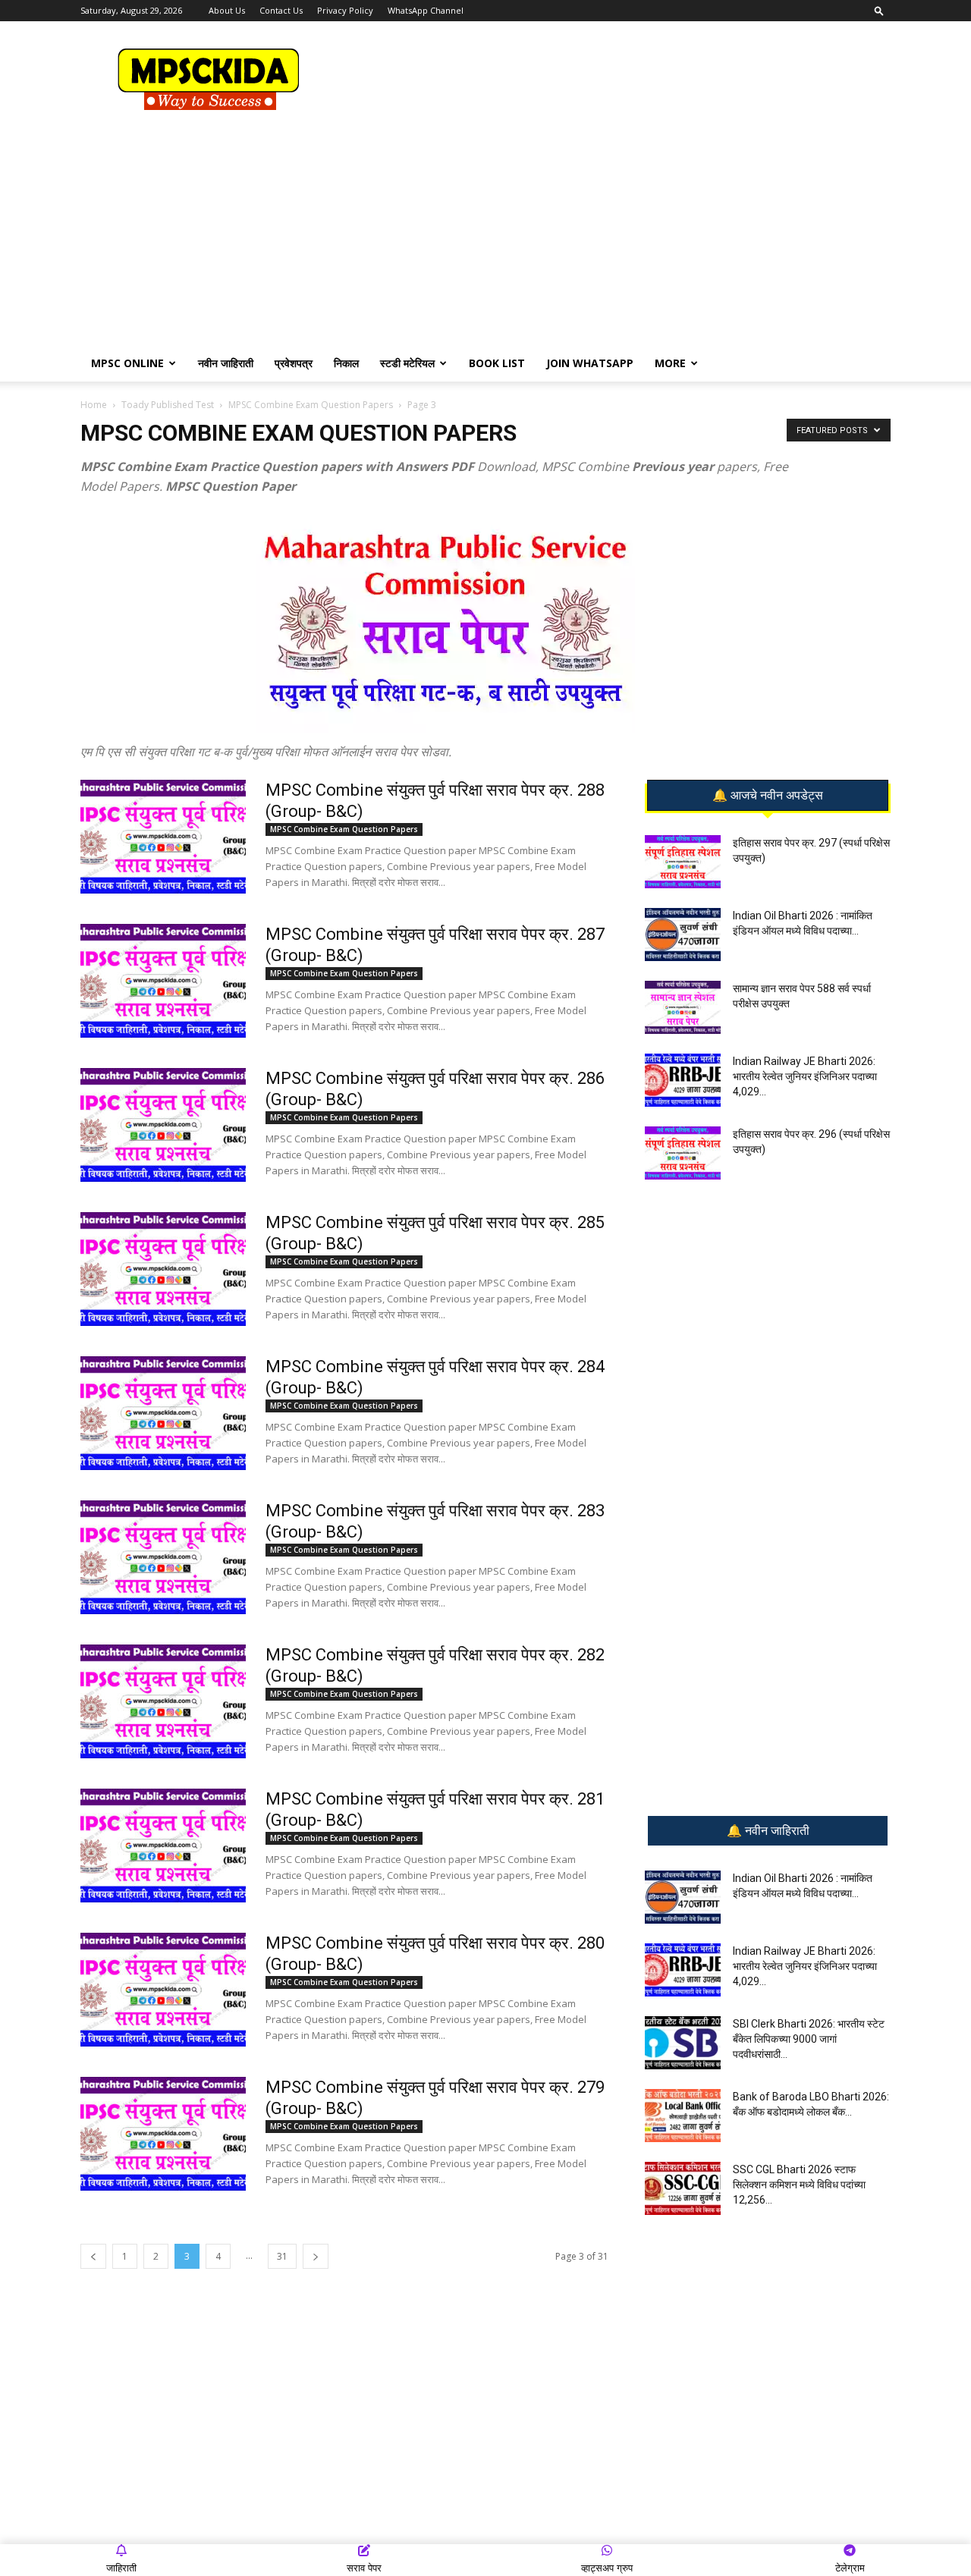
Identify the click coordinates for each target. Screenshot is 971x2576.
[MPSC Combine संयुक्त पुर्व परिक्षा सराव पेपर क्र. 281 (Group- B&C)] (163, 1846)
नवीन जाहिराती (226, 363)
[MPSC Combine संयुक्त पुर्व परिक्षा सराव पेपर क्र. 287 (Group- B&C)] (163, 981)
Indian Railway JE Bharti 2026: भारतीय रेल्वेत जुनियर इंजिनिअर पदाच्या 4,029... (805, 1076)
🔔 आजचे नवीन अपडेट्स (768, 796)
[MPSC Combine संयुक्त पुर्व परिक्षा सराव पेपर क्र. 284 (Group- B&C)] (163, 1413)
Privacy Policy (345, 10)
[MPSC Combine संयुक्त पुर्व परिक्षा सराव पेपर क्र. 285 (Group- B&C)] (163, 1269)
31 (282, 2256)
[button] (879, 10)
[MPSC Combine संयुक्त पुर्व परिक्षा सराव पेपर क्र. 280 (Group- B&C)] (163, 1990)
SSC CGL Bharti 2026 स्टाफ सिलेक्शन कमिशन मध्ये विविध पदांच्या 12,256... (799, 2185)
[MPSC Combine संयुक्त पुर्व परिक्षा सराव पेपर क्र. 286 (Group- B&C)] (163, 1125)
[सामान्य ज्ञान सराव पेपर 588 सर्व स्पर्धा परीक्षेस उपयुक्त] (683, 1007)
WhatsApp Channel (426, 10)
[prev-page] (93, 2256)
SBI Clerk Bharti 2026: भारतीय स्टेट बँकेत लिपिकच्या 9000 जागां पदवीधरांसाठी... (809, 2039)
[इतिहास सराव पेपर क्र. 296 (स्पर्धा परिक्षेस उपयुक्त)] (683, 1153)
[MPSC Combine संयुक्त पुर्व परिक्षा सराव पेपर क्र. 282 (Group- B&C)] (163, 1701)
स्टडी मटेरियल (407, 363)
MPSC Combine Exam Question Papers (311, 405)
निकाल (346, 363)
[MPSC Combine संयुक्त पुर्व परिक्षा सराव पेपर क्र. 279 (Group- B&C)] (163, 2134)
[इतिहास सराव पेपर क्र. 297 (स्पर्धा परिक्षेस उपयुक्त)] (683, 862)
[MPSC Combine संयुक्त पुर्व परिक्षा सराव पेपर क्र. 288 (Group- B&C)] (163, 837)
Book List (497, 363)
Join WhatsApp (590, 363)
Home (94, 405)
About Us (227, 10)
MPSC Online (127, 363)
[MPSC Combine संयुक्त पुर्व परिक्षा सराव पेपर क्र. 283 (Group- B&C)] (163, 1557)
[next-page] (316, 2256)
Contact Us (281, 10)
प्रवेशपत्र (294, 363)
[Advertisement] (614, 77)
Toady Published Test (168, 405)
